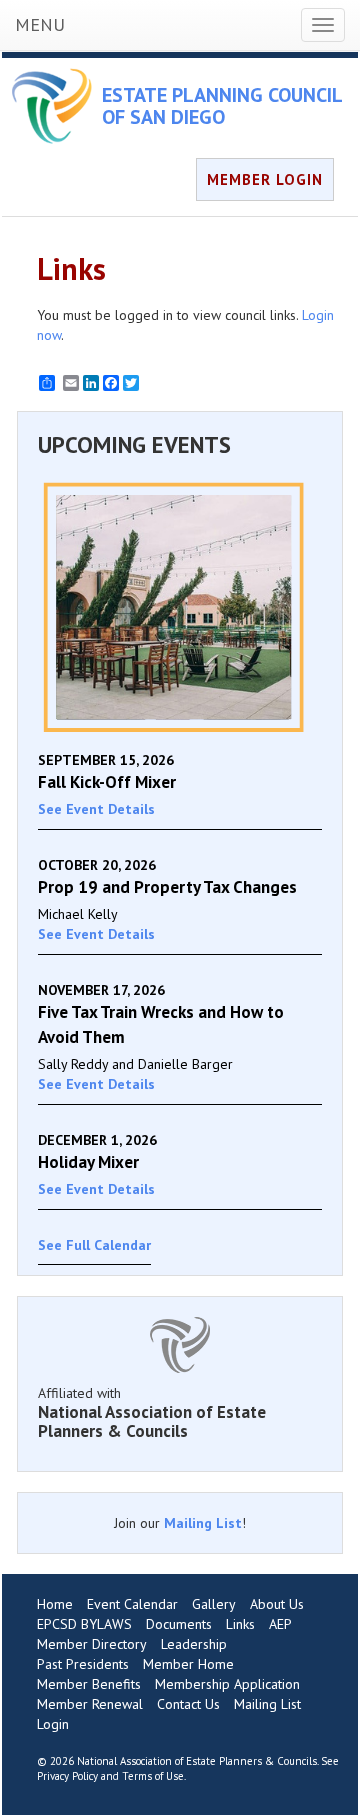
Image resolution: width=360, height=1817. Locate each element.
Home (55, 1604)
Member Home (188, 1664)
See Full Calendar (94, 1245)
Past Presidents (83, 1664)
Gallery (214, 1604)
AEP (280, 1624)
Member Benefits (89, 1684)
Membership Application (227, 1684)
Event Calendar (132, 1604)
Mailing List (203, 1523)
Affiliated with (152, 1412)
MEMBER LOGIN (265, 179)
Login (53, 1724)
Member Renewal (90, 1704)
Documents (179, 1624)
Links (240, 1624)
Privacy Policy (67, 1776)
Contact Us (188, 1704)
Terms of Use (153, 1776)
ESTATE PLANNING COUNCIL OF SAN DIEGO (222, 106)
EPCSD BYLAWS (84, 1624)
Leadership (194, 1644)
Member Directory (92, 1644)
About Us (277, 1604)
